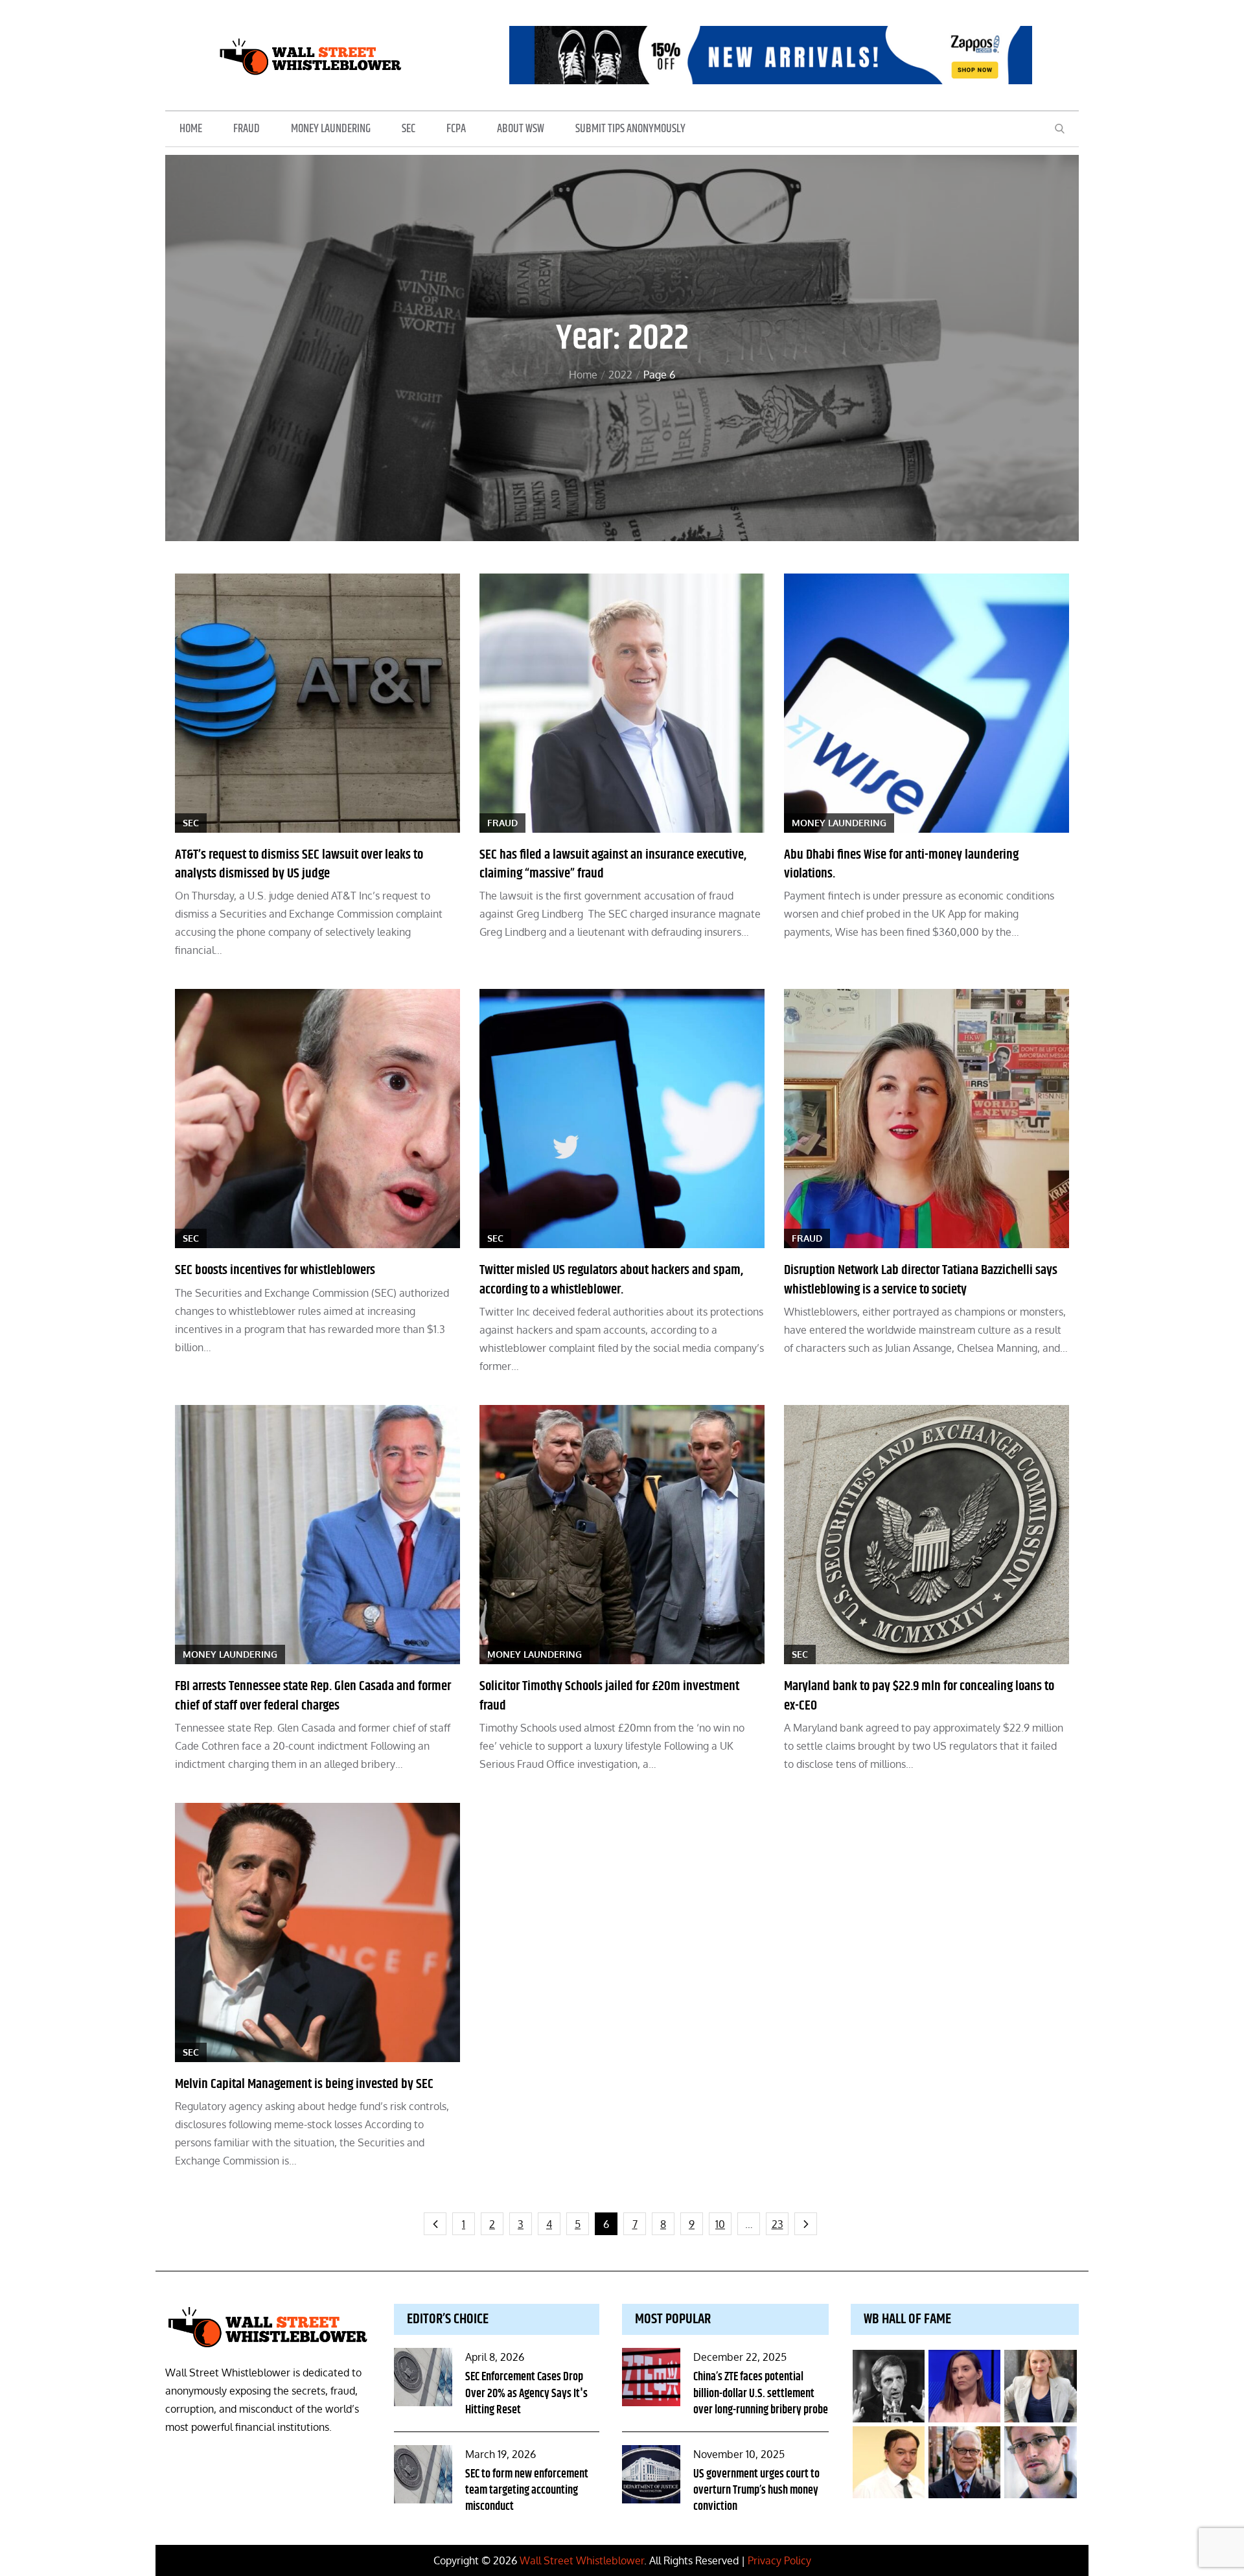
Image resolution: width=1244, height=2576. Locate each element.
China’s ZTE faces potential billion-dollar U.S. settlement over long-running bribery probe (761, 2393)
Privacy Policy (779, 2560)
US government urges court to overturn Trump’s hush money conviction (756, 2490)
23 (777, 2224)
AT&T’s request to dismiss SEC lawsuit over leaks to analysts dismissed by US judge (299, 864)
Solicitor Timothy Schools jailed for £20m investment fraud (609, 1696)
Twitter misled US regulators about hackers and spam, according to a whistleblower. (611, 1280)
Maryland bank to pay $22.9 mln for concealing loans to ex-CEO (919, 1696)
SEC (409, 129)
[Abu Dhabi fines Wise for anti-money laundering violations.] (927, 703)
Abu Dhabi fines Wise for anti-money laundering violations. (901, 864)
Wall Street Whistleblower (582, 2560)
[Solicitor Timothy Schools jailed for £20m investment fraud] (622, 1535)
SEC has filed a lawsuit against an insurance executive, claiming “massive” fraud (613, 864)
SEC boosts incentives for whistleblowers (275, 1270)
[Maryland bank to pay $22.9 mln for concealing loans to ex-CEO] (927, 1535)
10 (720, 2224)
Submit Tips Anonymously (630, 129)
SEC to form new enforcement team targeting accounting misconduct (527, 2490)
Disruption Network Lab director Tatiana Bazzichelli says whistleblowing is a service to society (921, 1280)
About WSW (521, 129)
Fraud (247, 129)
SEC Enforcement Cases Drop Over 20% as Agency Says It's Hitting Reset (526, 2393)
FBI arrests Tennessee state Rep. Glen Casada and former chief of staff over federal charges (313, 1696)
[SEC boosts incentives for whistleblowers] (317, 1119)
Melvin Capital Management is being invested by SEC (304, 2084)
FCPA (456, 129)
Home (191, 129)
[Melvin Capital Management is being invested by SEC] (317, 1932)
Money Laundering (331, 129)
